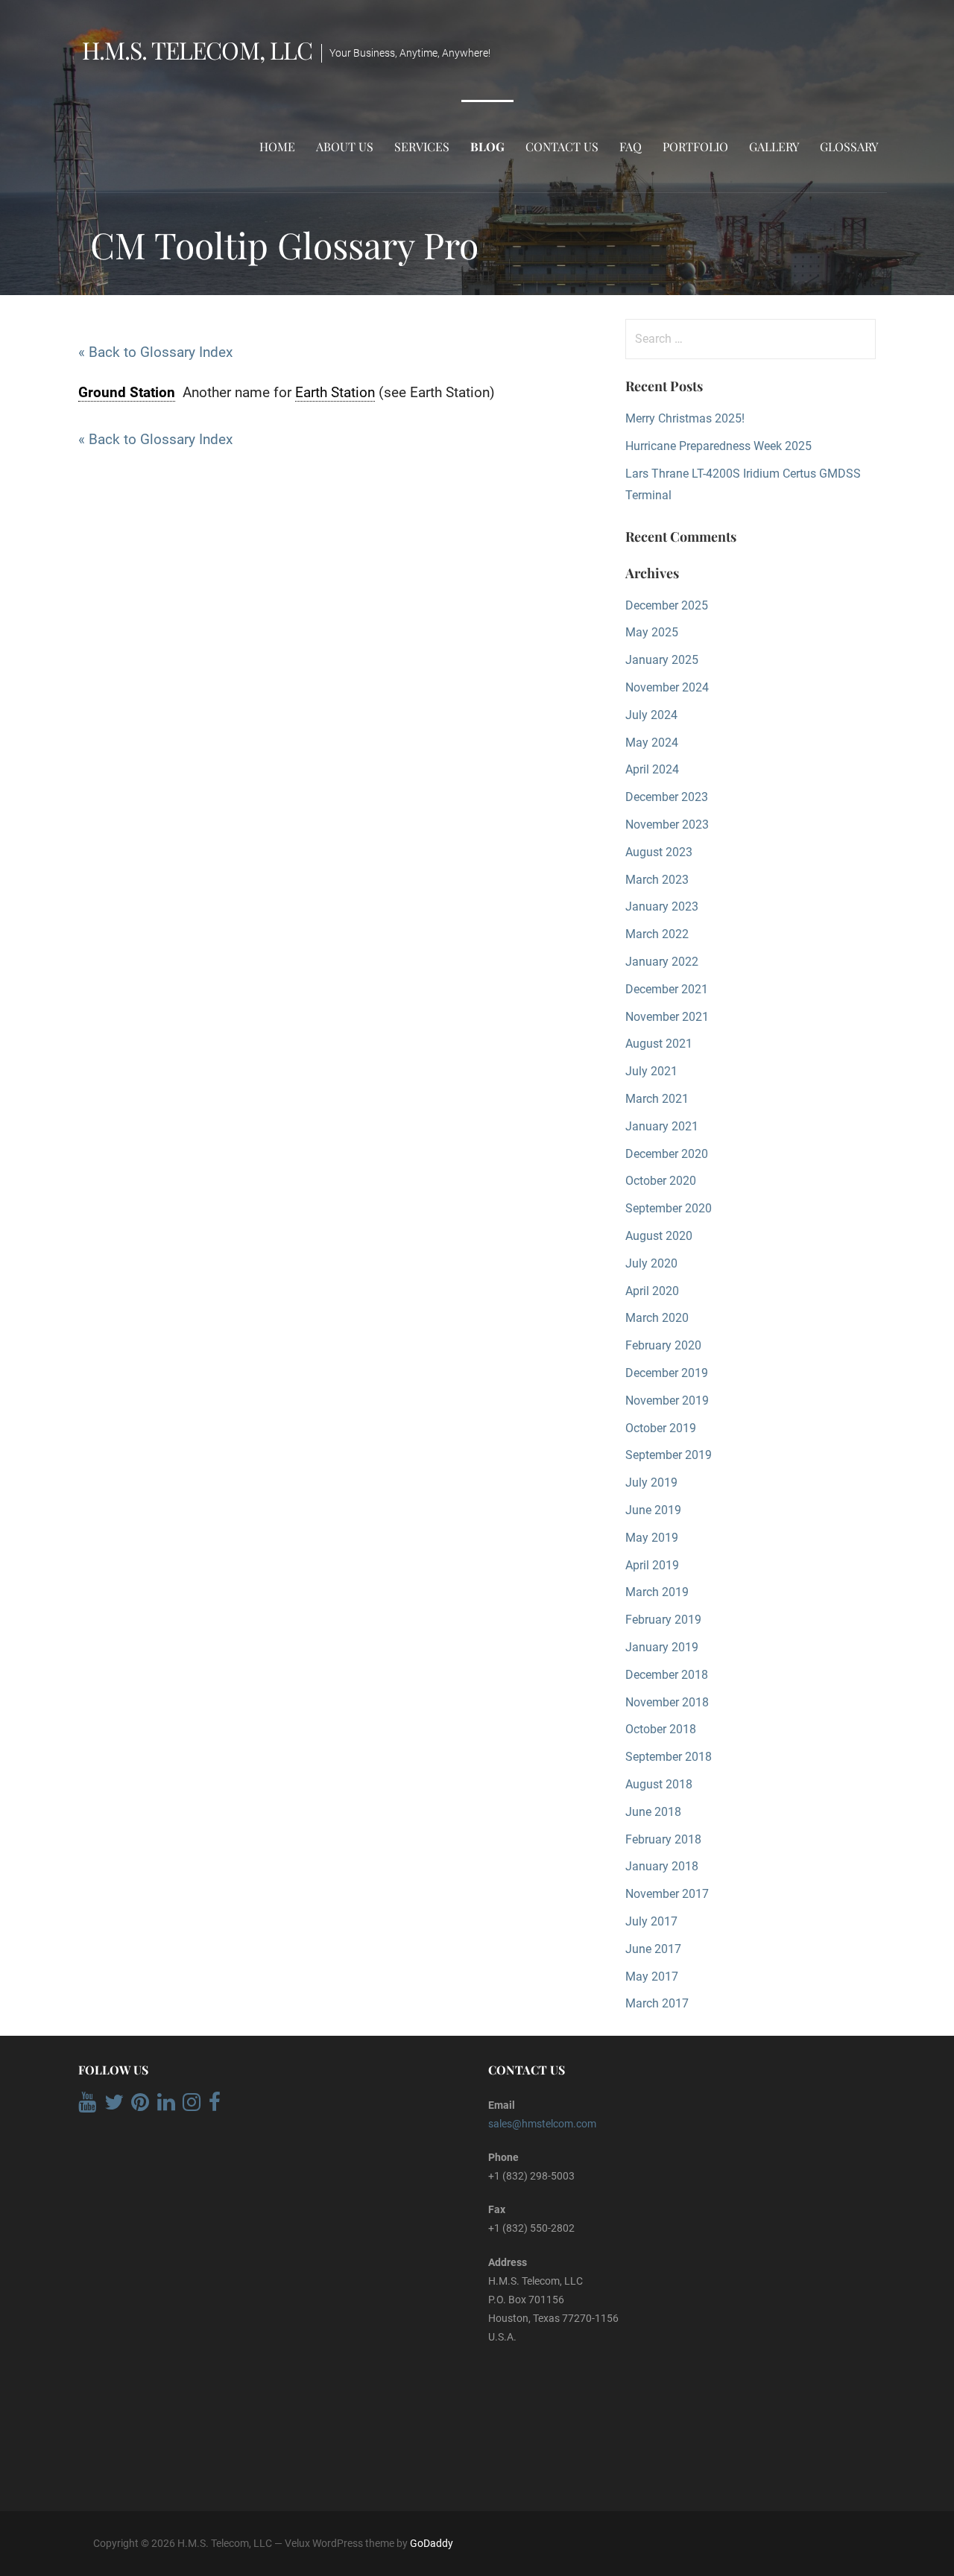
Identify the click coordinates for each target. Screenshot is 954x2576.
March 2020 (657, 1318)
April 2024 (652, 769)
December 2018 (667, 1675)
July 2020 (651, 1263)
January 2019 (662, 1647)
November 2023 (667, 825)
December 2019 (667, 1373)
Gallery (774, 146)
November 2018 (667, 1702)
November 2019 (667, 1401)
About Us (345, 146)
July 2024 (651, 715)
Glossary (849, 146)
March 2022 (657, 934)
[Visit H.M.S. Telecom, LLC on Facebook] (215, 2106)
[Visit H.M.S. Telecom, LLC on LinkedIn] (166, 2106)
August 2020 (659, 1236)
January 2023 (662, 906)
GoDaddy (432, 2543)
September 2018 (669, 1757)
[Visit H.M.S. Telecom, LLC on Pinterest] (140, 2106)
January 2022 (662, 962)
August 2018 (659, 1784)
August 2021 (659, 1044)
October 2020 (661, 1181)
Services (422, 146)
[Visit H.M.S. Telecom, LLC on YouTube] (87, 2106)
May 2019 (652, 1538)
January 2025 (662, 660)
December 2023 (667, 797)
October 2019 (661, 1428)
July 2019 (651, 1482)
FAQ (631, 146)
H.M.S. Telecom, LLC (197, 50)
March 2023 (657, 880)
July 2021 (651, 1071)
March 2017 (657, 2003)
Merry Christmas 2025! (685, 418)
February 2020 (663, 1345)
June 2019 (653, 1510)
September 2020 (669, 1208)
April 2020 (652, 1291)
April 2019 (652, 1565)
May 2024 (652, 743)
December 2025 (667, 605)
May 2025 (652, 632)
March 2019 (657, 1592)
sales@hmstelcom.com (542, 2124)
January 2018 (662, 1866)
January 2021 (662, 1126)
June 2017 (653, 1949)
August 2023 (659, 852)
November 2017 (667, 1894)
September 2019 (669, 1455)
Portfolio (695, 146)
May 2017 (652, 1977)
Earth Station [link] (335, 392)
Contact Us (562, 146)
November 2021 (667, 1017)
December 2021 (667, 989)
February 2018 (663, 1839)
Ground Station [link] (127, 392)
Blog (487, 146)
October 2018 (661, 1729)
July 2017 (651, 1921)
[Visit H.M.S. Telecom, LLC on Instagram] (192, 2106)
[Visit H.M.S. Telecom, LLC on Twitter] (114, 2106)
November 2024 (667, 687)
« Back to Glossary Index (155, 352)
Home (277, 146)
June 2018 (653, 1812)
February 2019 (663, 1620)
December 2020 (667, 1154)
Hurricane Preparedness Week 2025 (718, 446)
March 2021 (657, 1099)
